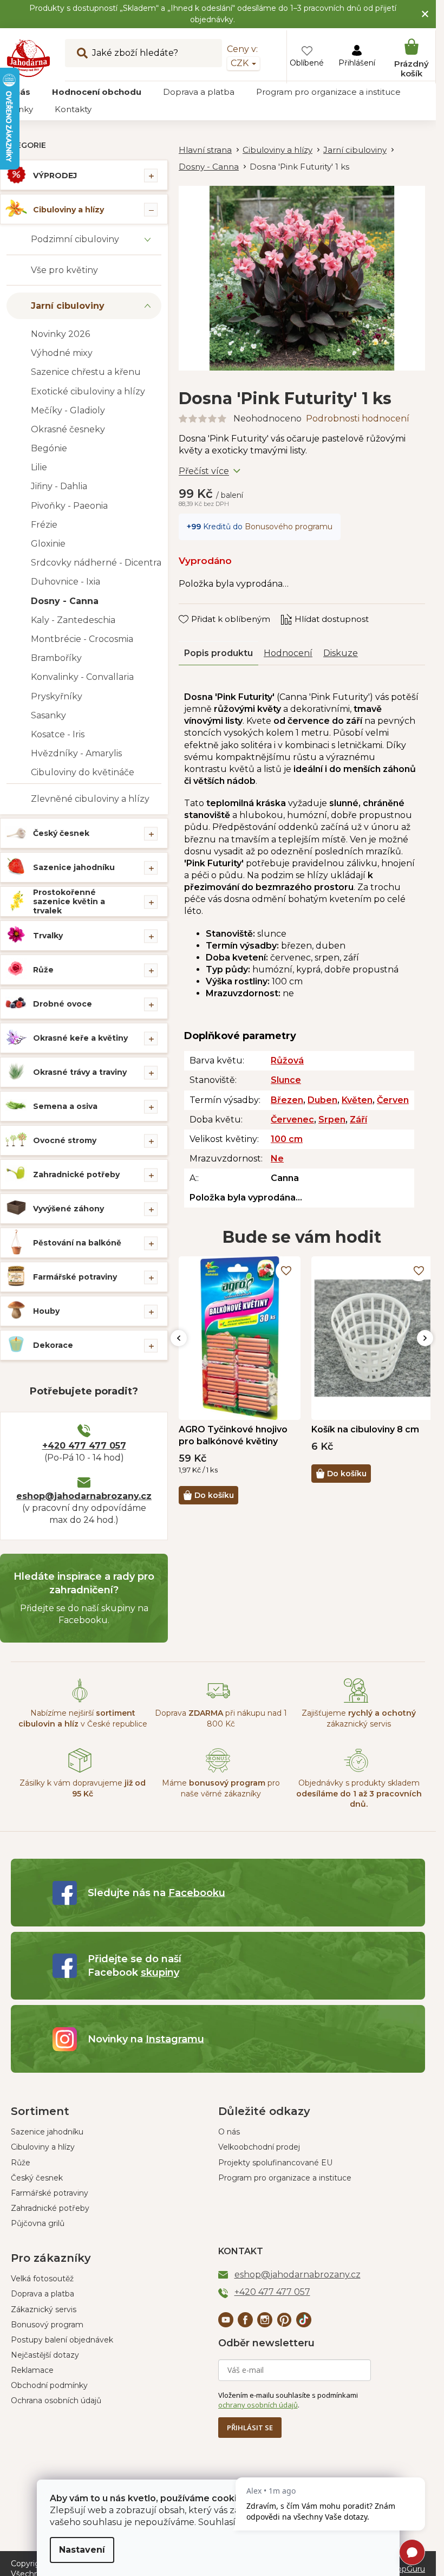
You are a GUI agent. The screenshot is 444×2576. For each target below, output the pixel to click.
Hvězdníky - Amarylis (76, 753)
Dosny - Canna (65, 601)
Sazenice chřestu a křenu (86, 372)
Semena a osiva (65, 1106)
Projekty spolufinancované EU (275, 2163)
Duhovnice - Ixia (66, 582)
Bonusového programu (289, 527)
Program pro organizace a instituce (285, 2178)
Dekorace (53, 1345)
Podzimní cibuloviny (75, 239)
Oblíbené (307, 63)
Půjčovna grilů (38, 2223)
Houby (46, 1311)
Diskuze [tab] (341, 653)
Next (425, 1338)
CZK (241, 63)
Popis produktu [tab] (218, 653)
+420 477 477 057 (84, 1446)
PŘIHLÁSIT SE (250, 2428)
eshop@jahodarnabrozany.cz (84, 1496)
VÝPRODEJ (55, 176)
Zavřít (198, 609)
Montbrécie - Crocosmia (82, 639)
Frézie (44, 525)
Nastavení (82, 2550)
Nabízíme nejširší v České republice (83, 1718)
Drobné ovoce (63, 1004)
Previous (179, 1338)
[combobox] (143, 53)
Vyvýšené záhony (68, 1209)
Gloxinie (48, 544)
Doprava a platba (43, 2294)
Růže (43, 970)
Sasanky (48, 715)
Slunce (286, 1080)
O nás (229, 2132)
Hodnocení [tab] (288, 653)
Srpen (332, 1120)
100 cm (287, 1139)
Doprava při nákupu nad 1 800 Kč (221, 1718)
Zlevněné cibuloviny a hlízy (90, 799)
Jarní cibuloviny (68, 306)
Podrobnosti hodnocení (358, 418)
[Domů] (211, 150)
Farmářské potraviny (75, 1277)
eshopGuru (404, 2569)
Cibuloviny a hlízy (68, 210)
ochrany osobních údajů (258, 2405)
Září (358, 1120)
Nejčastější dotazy (45, 2355)
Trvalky (48, 936)
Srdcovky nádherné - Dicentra (96, 563)
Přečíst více (204, 471)
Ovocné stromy (65, 1140)
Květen (357, 1100)
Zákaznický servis (44, 2309)
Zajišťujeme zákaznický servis (359, 1718)
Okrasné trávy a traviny (80, 1072)
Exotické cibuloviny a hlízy (88, 391)
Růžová (287, 1060)
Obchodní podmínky (49, 2385)
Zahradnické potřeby (76, 1175)
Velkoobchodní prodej (259, 2147)
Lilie (39, 467)
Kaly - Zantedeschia (73, 620)
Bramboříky (56, 658)
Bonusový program (47, 2325)
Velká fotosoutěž (42, 2279)
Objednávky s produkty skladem (359, 1793)
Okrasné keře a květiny (80, 1038)
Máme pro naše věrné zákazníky (221, 1788)
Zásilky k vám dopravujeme (83, 1788)
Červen (393, 1100)
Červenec (292, 1120)
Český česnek (61, 833)
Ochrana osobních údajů (56, 2400)
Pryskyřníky (57, 696)
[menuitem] (97, 92)
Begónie (49, 448)
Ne (277, 1159)
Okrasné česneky (68, 429)
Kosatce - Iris (58, 734)
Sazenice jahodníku (74, 867)
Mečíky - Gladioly (68, 410)
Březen (287, 1100)
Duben (322, 1100)
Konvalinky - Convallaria (82, 677)
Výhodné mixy (62, 353)
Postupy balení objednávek (62, 2340)
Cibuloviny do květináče (83, 772)
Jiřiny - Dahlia (59, 486)
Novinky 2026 (60, 334)
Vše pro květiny (64, 270)
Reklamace (32, 2370)
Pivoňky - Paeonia (69, 506)
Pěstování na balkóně (77, 1243)
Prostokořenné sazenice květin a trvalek (69, 901)
